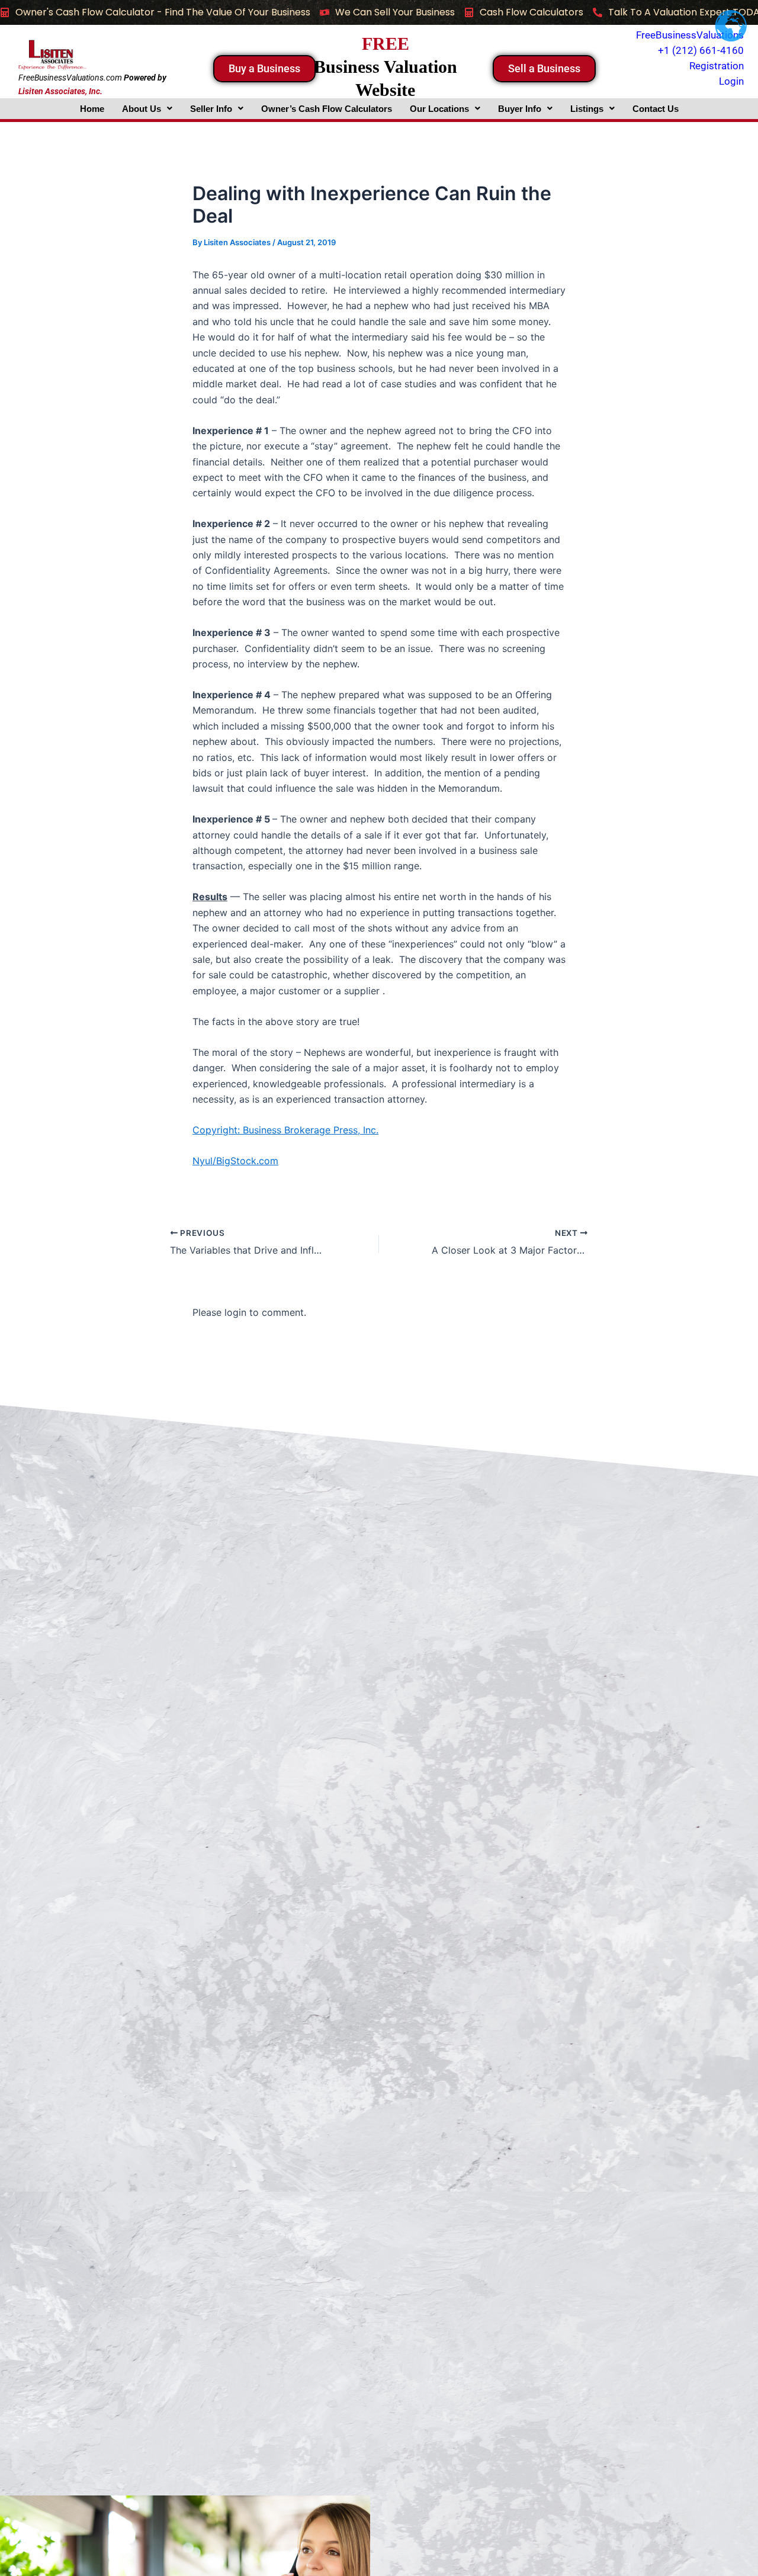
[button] (147, 109)
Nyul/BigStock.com (235, 1161)
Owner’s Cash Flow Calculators (327, 109)
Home (92, 109)
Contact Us (656, 109)
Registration (717, 66)
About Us (142, 109)
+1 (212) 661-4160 (701, 50)
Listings (587, 109)
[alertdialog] (379, 12)
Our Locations (439, 109)
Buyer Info (520, 109)
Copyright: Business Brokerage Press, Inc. (285, 1130)
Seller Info (211, 109)
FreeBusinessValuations (690, 35)
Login (731, 81)
